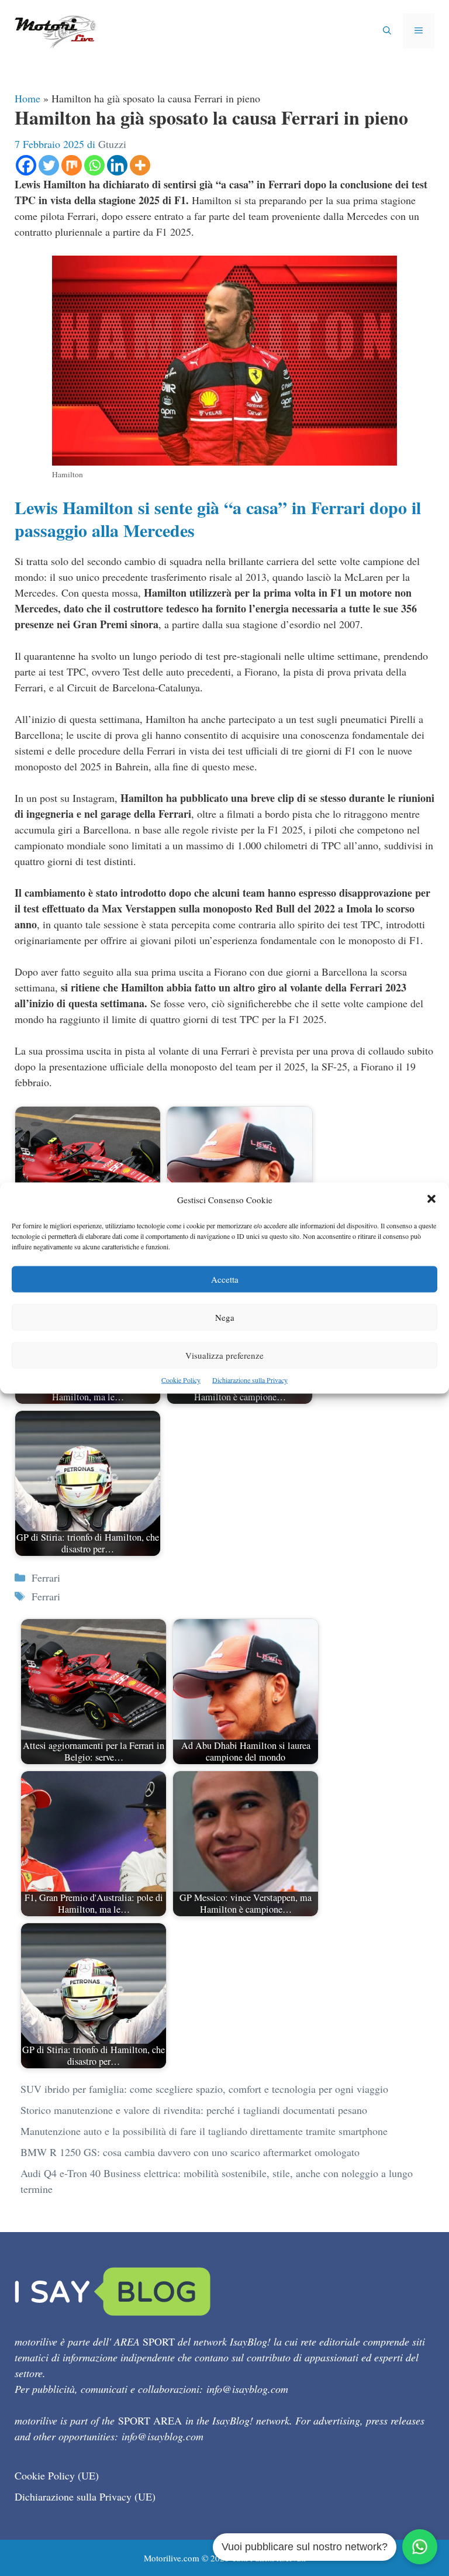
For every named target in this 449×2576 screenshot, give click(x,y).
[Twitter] (49, 165)
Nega (225, 1317)
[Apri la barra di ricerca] (387, 31)
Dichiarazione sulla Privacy (250, 1380)
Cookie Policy (181, 1380)
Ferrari (46, 1578)
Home (27, 98)
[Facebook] (26, 165)
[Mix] (72, 165)
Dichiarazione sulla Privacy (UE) (85, 2496)
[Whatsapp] (94, 165)
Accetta (225, 1279)
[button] (431, 1200)
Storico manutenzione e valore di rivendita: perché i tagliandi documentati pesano (194, 2110)
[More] (140, 165)
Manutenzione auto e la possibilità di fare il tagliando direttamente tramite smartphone (204, 2131)
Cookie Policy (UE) (57, 2475)
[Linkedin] (117, 165)
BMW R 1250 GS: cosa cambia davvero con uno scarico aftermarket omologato (190, 2152)
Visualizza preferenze (224, 1355)
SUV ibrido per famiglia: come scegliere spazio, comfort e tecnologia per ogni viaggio (204, 2089)
